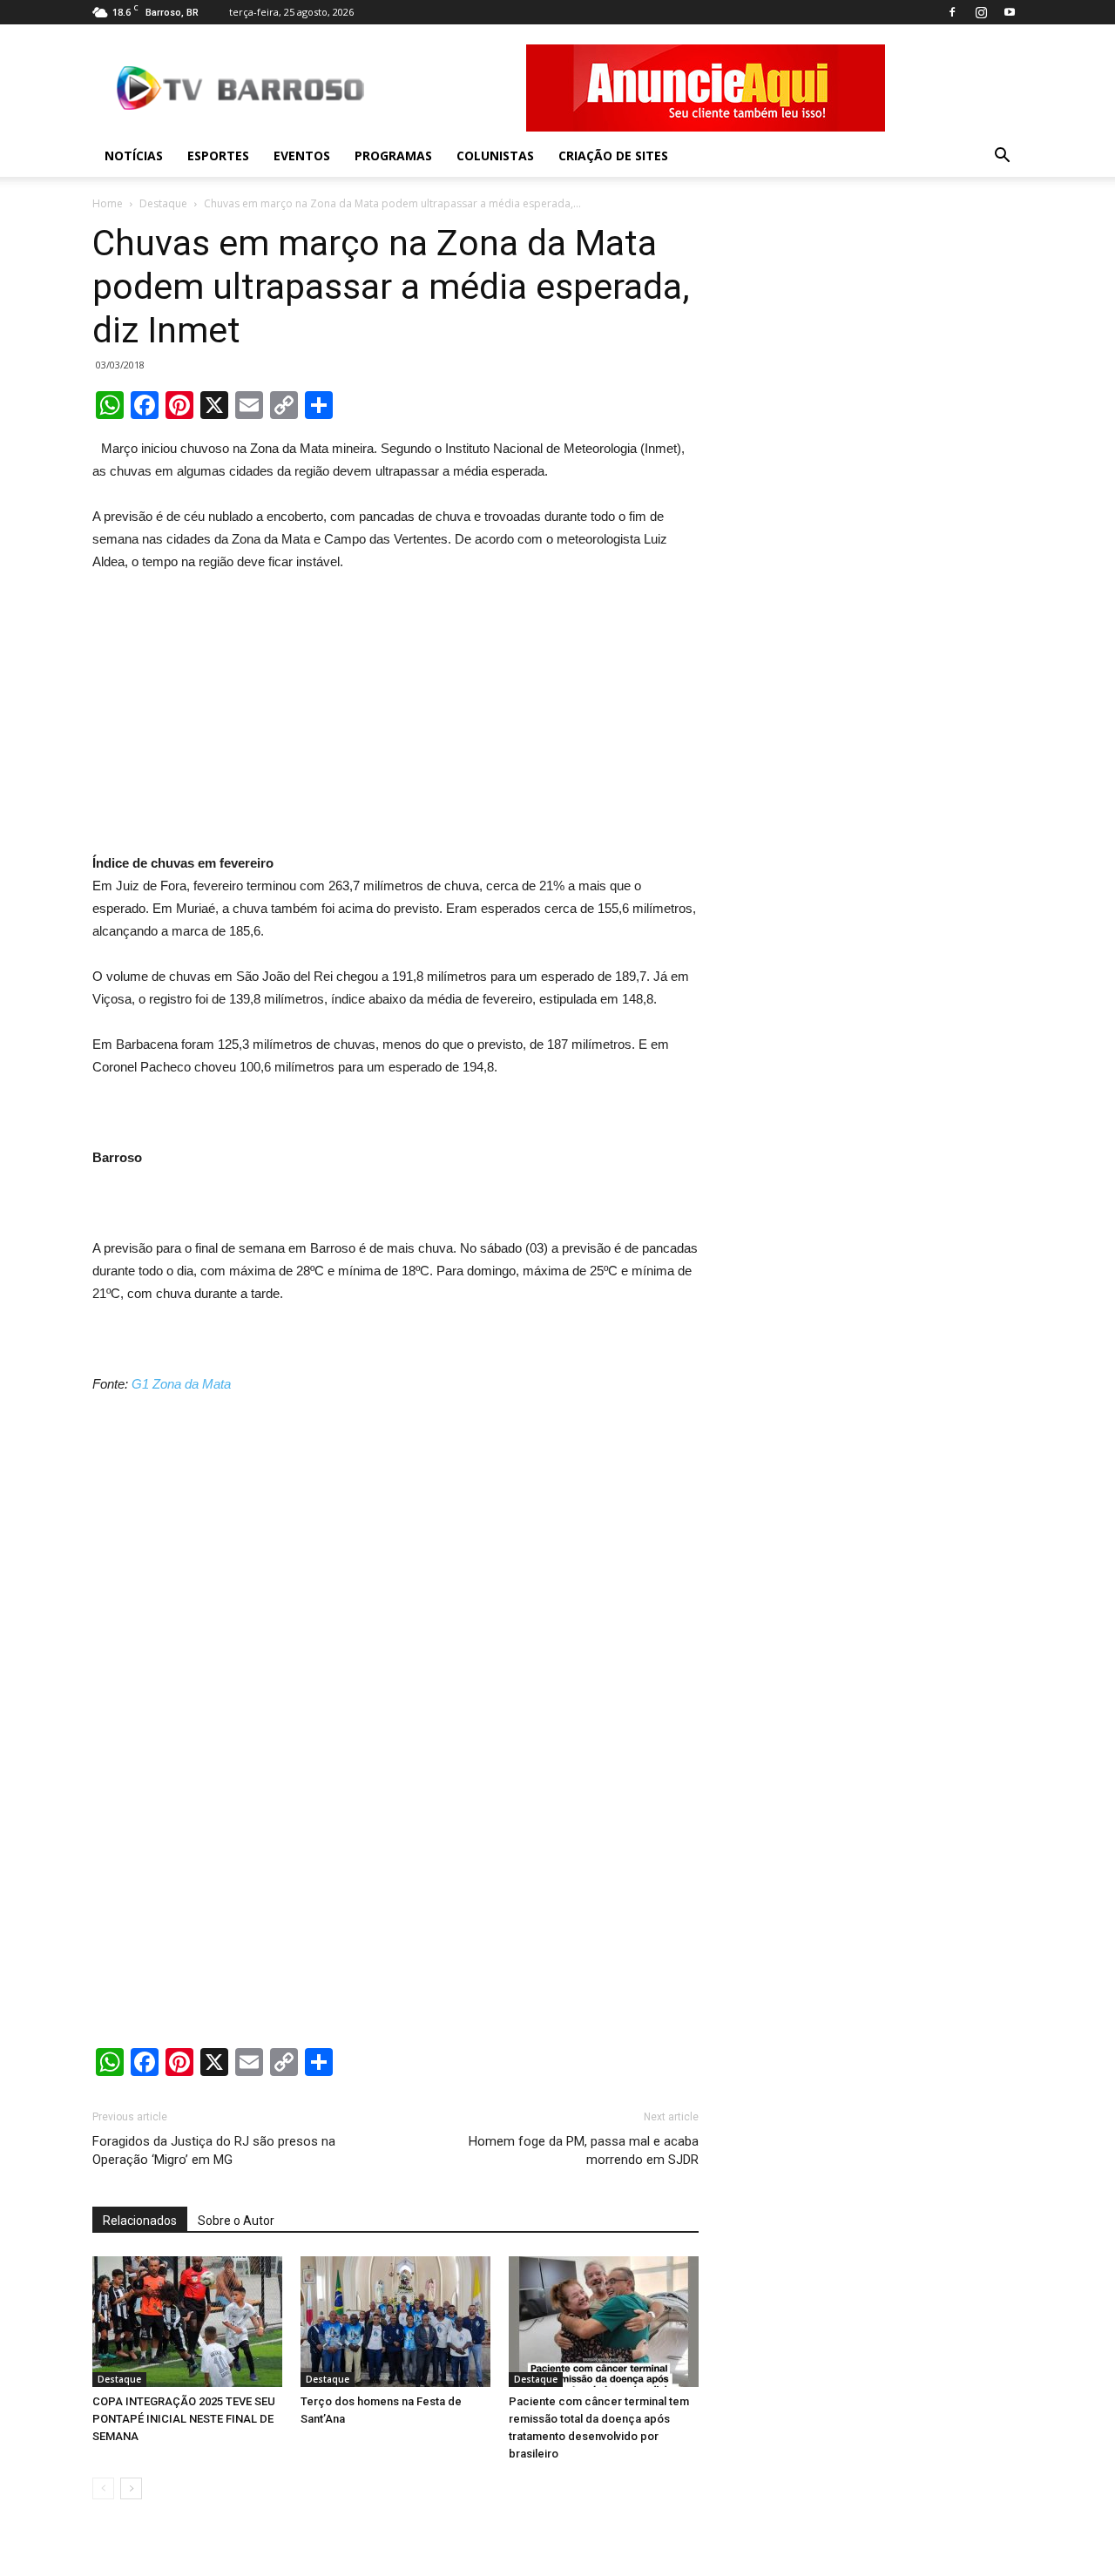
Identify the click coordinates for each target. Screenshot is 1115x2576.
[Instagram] (981, 12)
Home (108, 203)
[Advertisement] (395, 705)
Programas (393, 156)
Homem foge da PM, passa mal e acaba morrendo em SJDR (584, 2150)
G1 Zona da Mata (179, 1384)
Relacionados (140, 2221)
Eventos (302, 156)
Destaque (163, 203)
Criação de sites (613, 156)
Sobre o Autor (236, 2221)
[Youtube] (1010, 12)
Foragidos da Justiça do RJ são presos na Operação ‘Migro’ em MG (214, 2150)
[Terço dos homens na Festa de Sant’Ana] (395, 2322)
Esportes (218, 156)
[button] (1002, 156)
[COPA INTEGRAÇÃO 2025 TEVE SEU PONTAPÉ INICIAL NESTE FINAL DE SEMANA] (187, 2322)
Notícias (134, 156)
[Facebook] (952, 12)
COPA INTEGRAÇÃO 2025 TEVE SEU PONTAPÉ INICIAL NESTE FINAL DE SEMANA (184, 2419)
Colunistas (495, 156)
